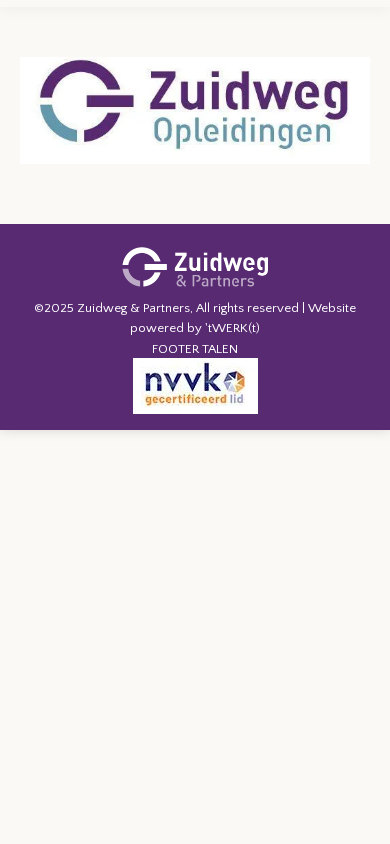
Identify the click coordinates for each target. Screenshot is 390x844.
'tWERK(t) (232, 328)
